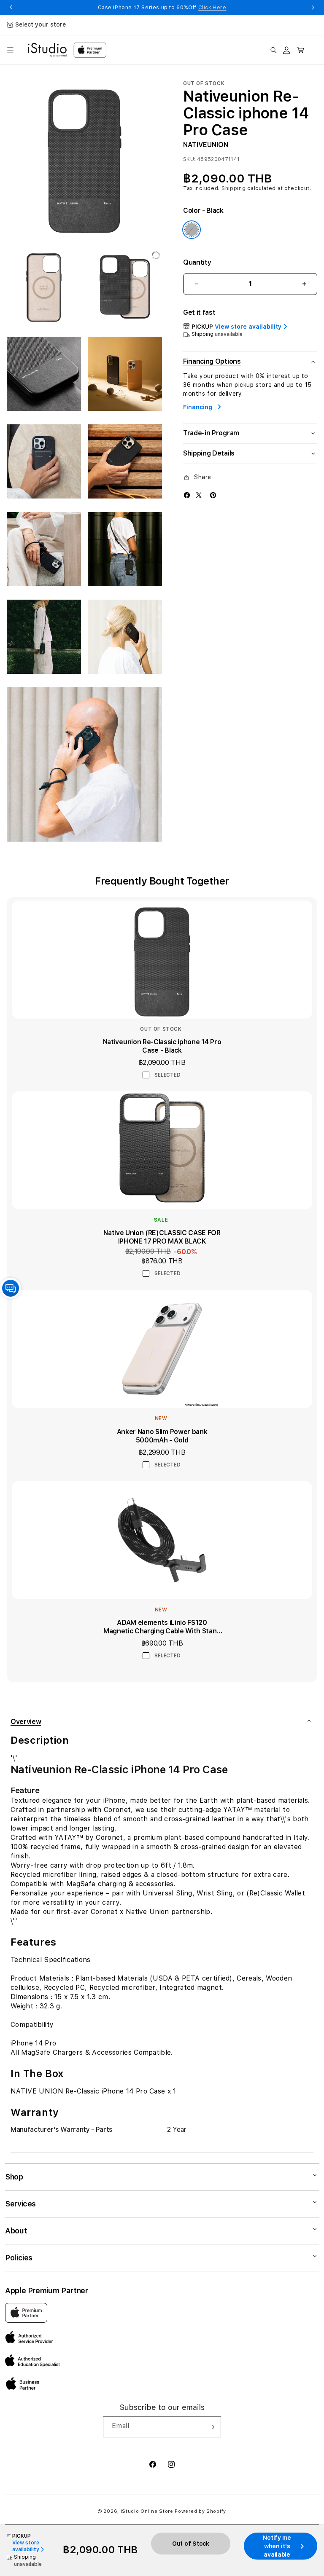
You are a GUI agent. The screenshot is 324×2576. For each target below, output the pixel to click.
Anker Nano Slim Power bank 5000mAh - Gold (162, 1436)
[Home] (47, 50)
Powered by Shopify (200, 2511)
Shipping (234, 188)
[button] (10, 50)
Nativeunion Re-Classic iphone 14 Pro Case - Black (162, 1046)
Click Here (212, 8)
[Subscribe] (211, 2427)
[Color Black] (192, 230)
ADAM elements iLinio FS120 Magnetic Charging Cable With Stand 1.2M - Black (162, 1627)
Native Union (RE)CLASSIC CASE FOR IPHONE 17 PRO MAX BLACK (162, 1237)
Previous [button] (11, 8)
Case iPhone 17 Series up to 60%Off (162, 8)
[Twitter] (199, 495)
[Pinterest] (213, 495)
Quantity (197, 262)
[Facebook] (187, 495)
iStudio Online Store (147, 2511)
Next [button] (313, 8)
